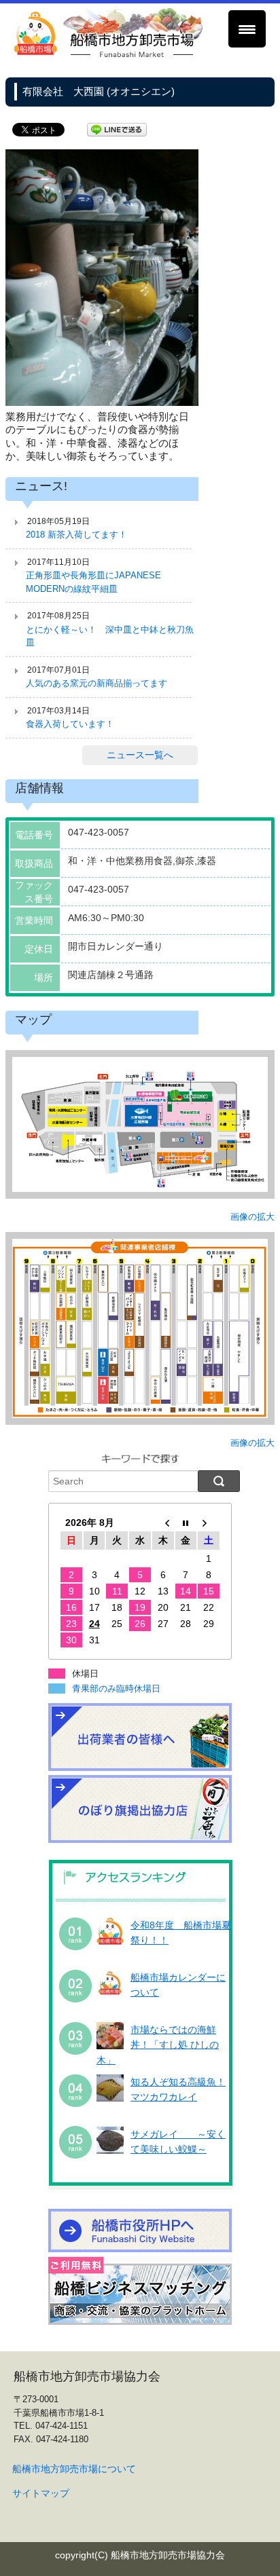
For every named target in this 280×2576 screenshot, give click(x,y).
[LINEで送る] (117, 129)
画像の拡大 (252, 1217)
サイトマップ (41, 2493)
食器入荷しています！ (70, 724)
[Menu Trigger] (247, 29)
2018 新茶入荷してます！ (76, 535)
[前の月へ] (163, 1523)
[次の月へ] (209, 1523)
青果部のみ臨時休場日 (116, 1688)
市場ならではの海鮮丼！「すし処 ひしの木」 (158, 2045)
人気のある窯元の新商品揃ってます (97, 683)
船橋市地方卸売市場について (74, 2469)
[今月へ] (186, 1523)
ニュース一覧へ (140, 755)
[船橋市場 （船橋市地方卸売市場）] (109, 55)
